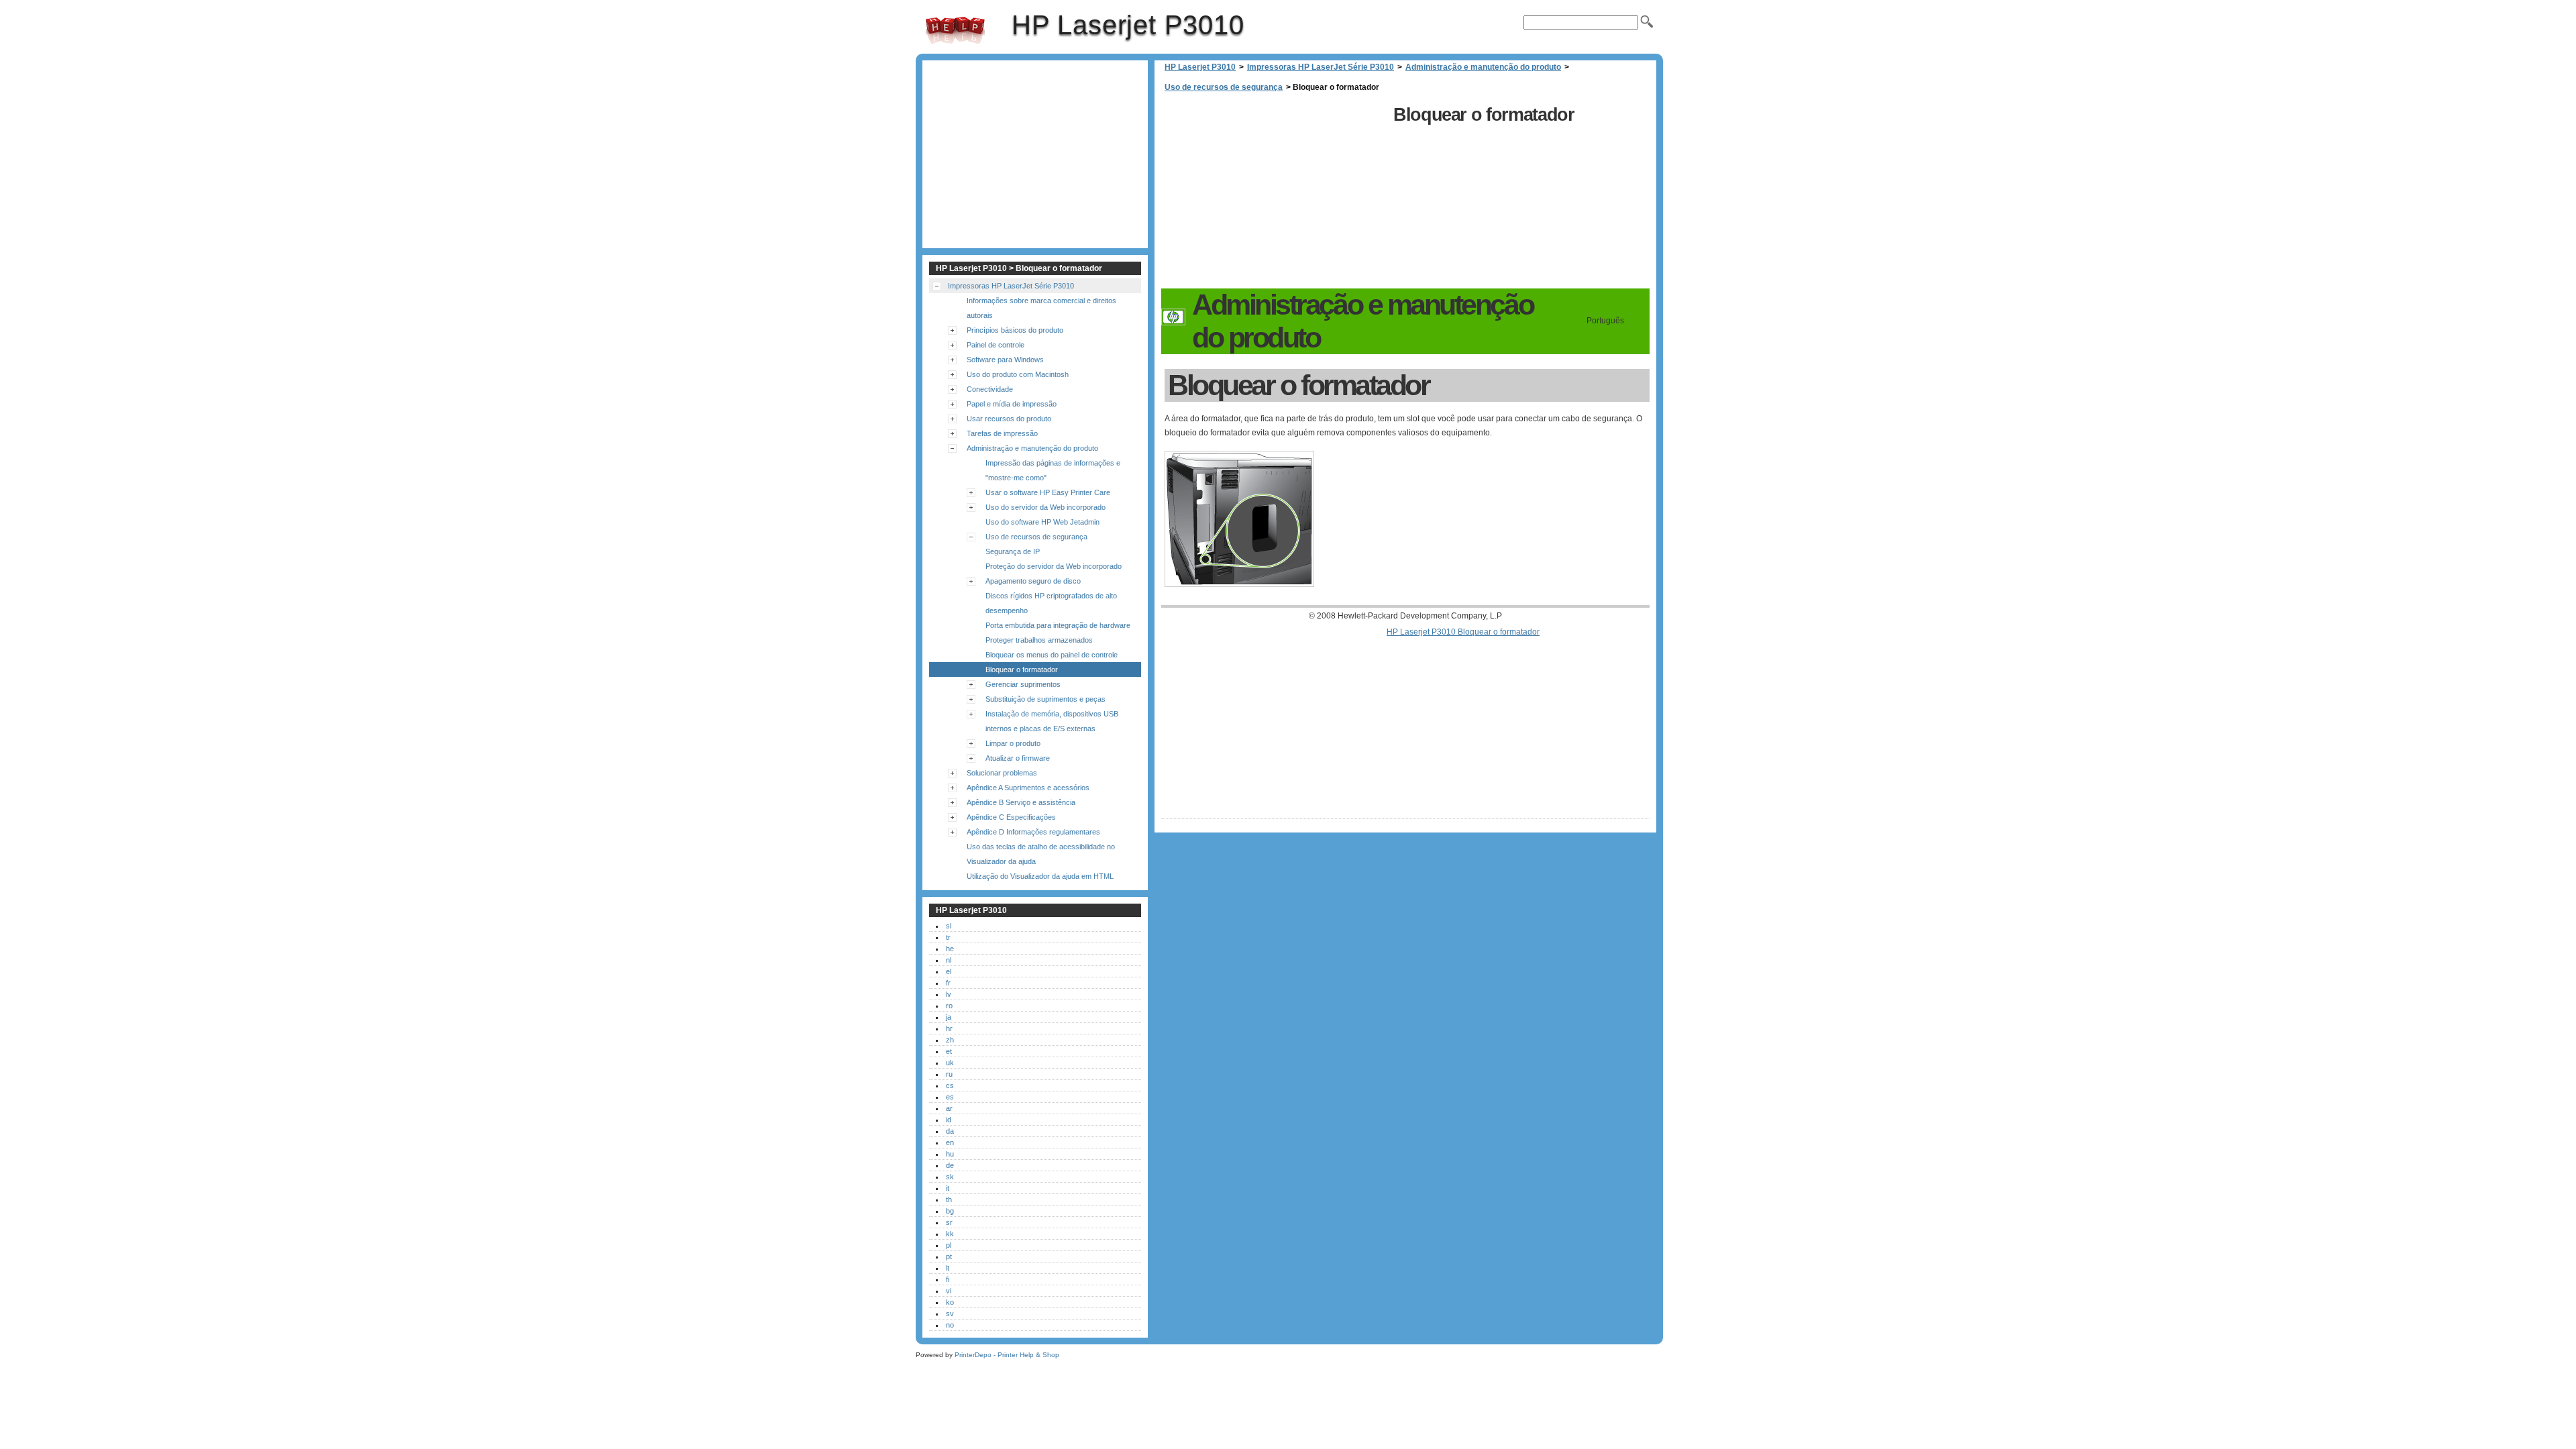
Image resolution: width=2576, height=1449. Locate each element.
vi (949, 1291)
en (950, 1142)
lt (948, 1268)
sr (949, 1222)
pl (949, 1245)
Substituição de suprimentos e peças (1045, 699)
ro (949, 1006)
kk (950, 1234)
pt (949, 1256)
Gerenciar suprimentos (1023, 684)
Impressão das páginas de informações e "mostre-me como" (1053, 470)
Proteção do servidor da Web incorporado (1054, 566)
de (950, 1165)
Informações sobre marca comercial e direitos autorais (1041, 308)
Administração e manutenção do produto (1483, 67)
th (949, 1199)
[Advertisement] (1274, 195)
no (950, 1325)
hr (949, 1028)
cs (950, 1085)
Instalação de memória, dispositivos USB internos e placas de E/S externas (1052, 721)
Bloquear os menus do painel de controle (1052, 655)
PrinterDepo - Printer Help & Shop (1007, 1355)
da (950, 1131)
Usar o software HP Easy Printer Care (1048, 492)
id (949, 1120)
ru (949, 1074)
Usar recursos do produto (1009, 419)
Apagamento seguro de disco (1033, 581)
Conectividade (990, 389)
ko (950, 1302)
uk (950, 1063)
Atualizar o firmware (1018, 758)
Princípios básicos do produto (1015, 330)
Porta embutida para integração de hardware (1058, 625)
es (950, 1097)
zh (950, 1040)
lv (949, 994)
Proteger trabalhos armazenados (1039, 640)
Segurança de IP (1013, 551)
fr (948, 983)
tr (948, 937)
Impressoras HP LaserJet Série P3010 (1321, 67)
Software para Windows (1005, 360)
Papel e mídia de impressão (1012, 404)
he (950, 949)
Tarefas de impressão (1002, 433)
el (949, 971)
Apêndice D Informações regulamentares (1033, 832)
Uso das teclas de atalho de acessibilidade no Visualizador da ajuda (1041, 854)
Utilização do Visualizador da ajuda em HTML (1040, 876)
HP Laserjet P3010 (955, 30)
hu (950, 1154)
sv (950, 1313)
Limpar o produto (1013, 743)
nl (949, 960)
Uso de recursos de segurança (1224, 87)
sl (949, 926)
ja (949, 1017)
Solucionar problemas (1002, 773)
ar (949, 1108)
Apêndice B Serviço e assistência (1021, 802)
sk (950, 1177)
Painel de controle (996, 345)
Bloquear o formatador (1022, 669)
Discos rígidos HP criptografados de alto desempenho (1051, 603)
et (949, 1051)
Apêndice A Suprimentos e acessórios (1028, 788)
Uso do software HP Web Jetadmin (1042, 522)
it (948, 1188)
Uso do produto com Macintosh (1018, 374)
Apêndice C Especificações (1011, 817)
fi (948, 1279)
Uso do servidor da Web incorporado (1045, 507)
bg (950, 1211)
